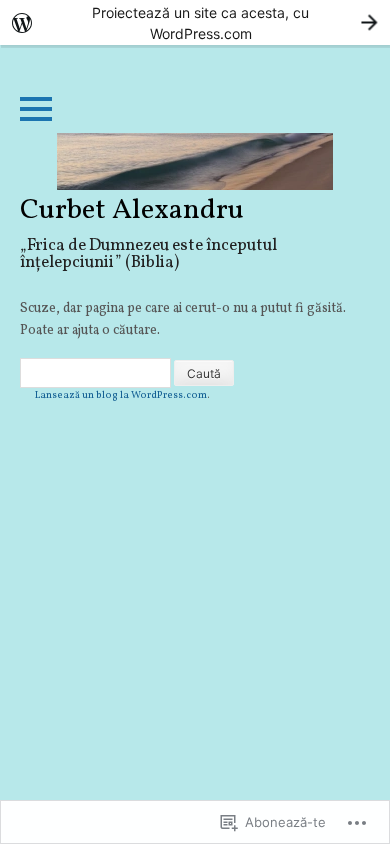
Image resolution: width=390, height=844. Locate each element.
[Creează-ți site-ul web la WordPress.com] (195, 22)
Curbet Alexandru (132, 211)
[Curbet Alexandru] (195, 161)
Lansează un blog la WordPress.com (121, 395)
